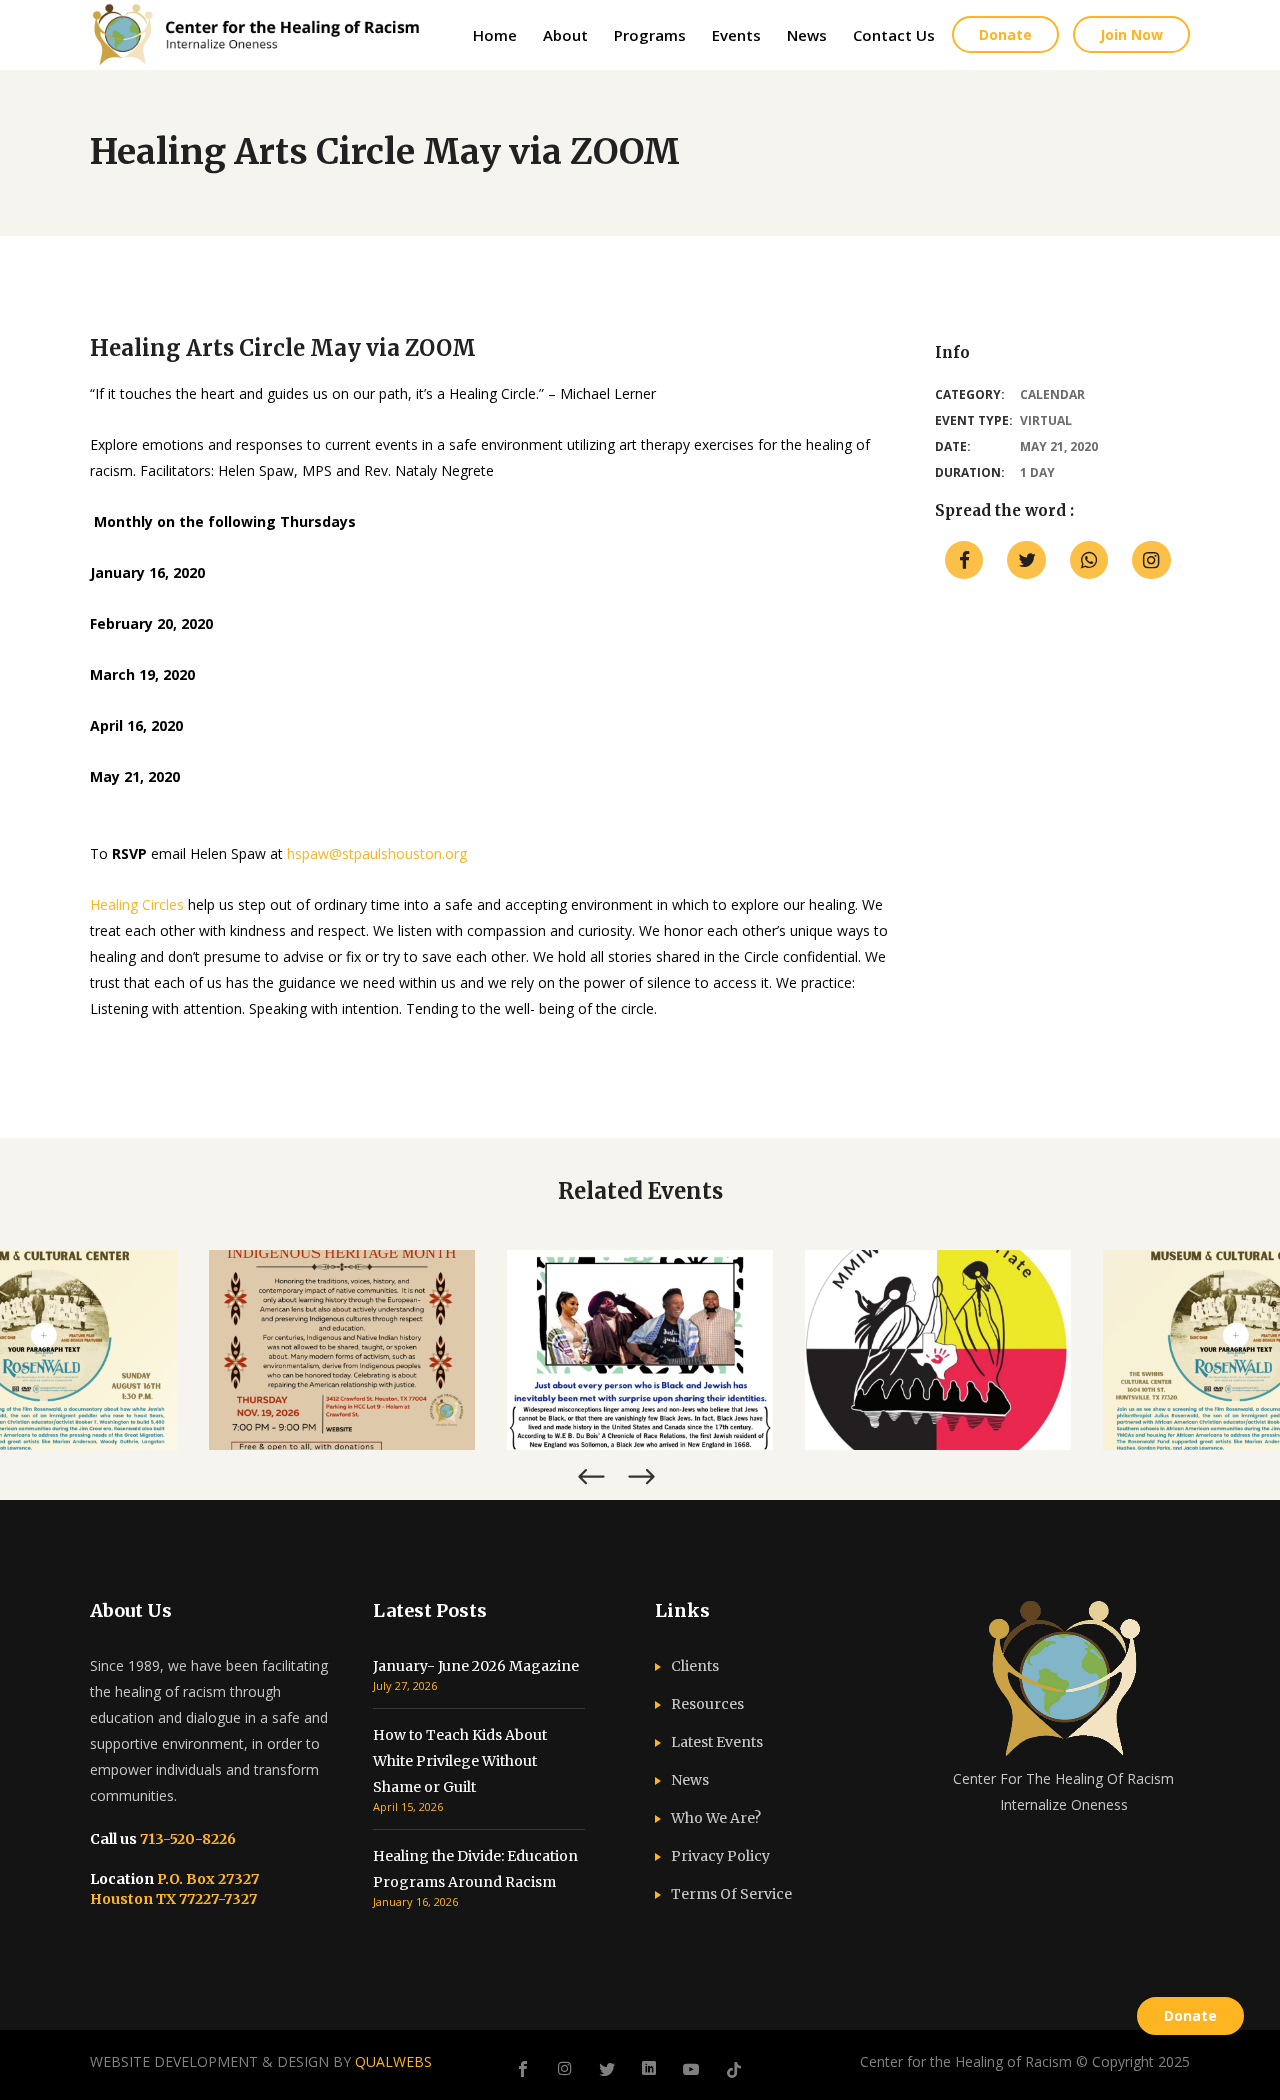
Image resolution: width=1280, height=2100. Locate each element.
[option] (342, 1350)
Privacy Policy (720, 1856)
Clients (695, 1666)
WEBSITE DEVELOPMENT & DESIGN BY (261, 2061)
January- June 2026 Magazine (476, 1666)
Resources (707, 1704)
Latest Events (717, 1742)
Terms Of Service (731, 1894)
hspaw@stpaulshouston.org (377, 853)
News (690, 1780)
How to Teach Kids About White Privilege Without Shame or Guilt (460, 1761)
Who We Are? (716, 1818)
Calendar (1052, 394)
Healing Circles (137, 904)
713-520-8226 (186, 1839)
